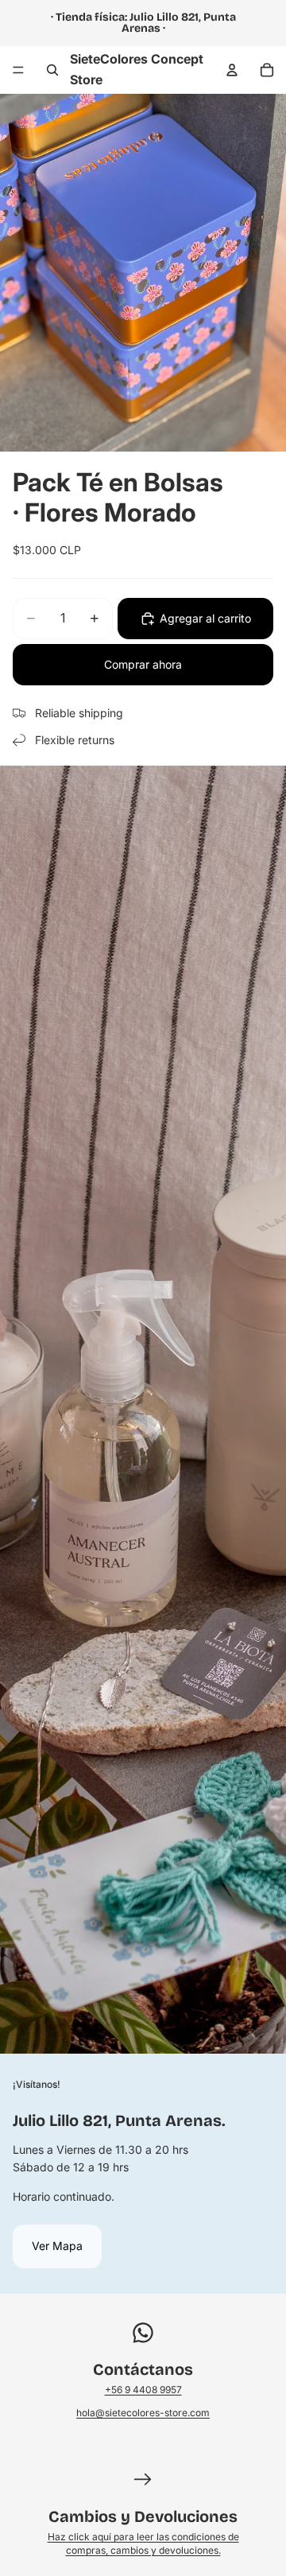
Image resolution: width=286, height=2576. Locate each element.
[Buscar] (52, 70)
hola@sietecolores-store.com (143, 2413)
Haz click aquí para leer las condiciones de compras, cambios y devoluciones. (143, 2543)
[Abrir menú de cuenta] (232, 70)
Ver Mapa (57, 2246)
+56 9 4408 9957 (143, 2390)
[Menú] (18, 70)
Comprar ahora (143, 664)
